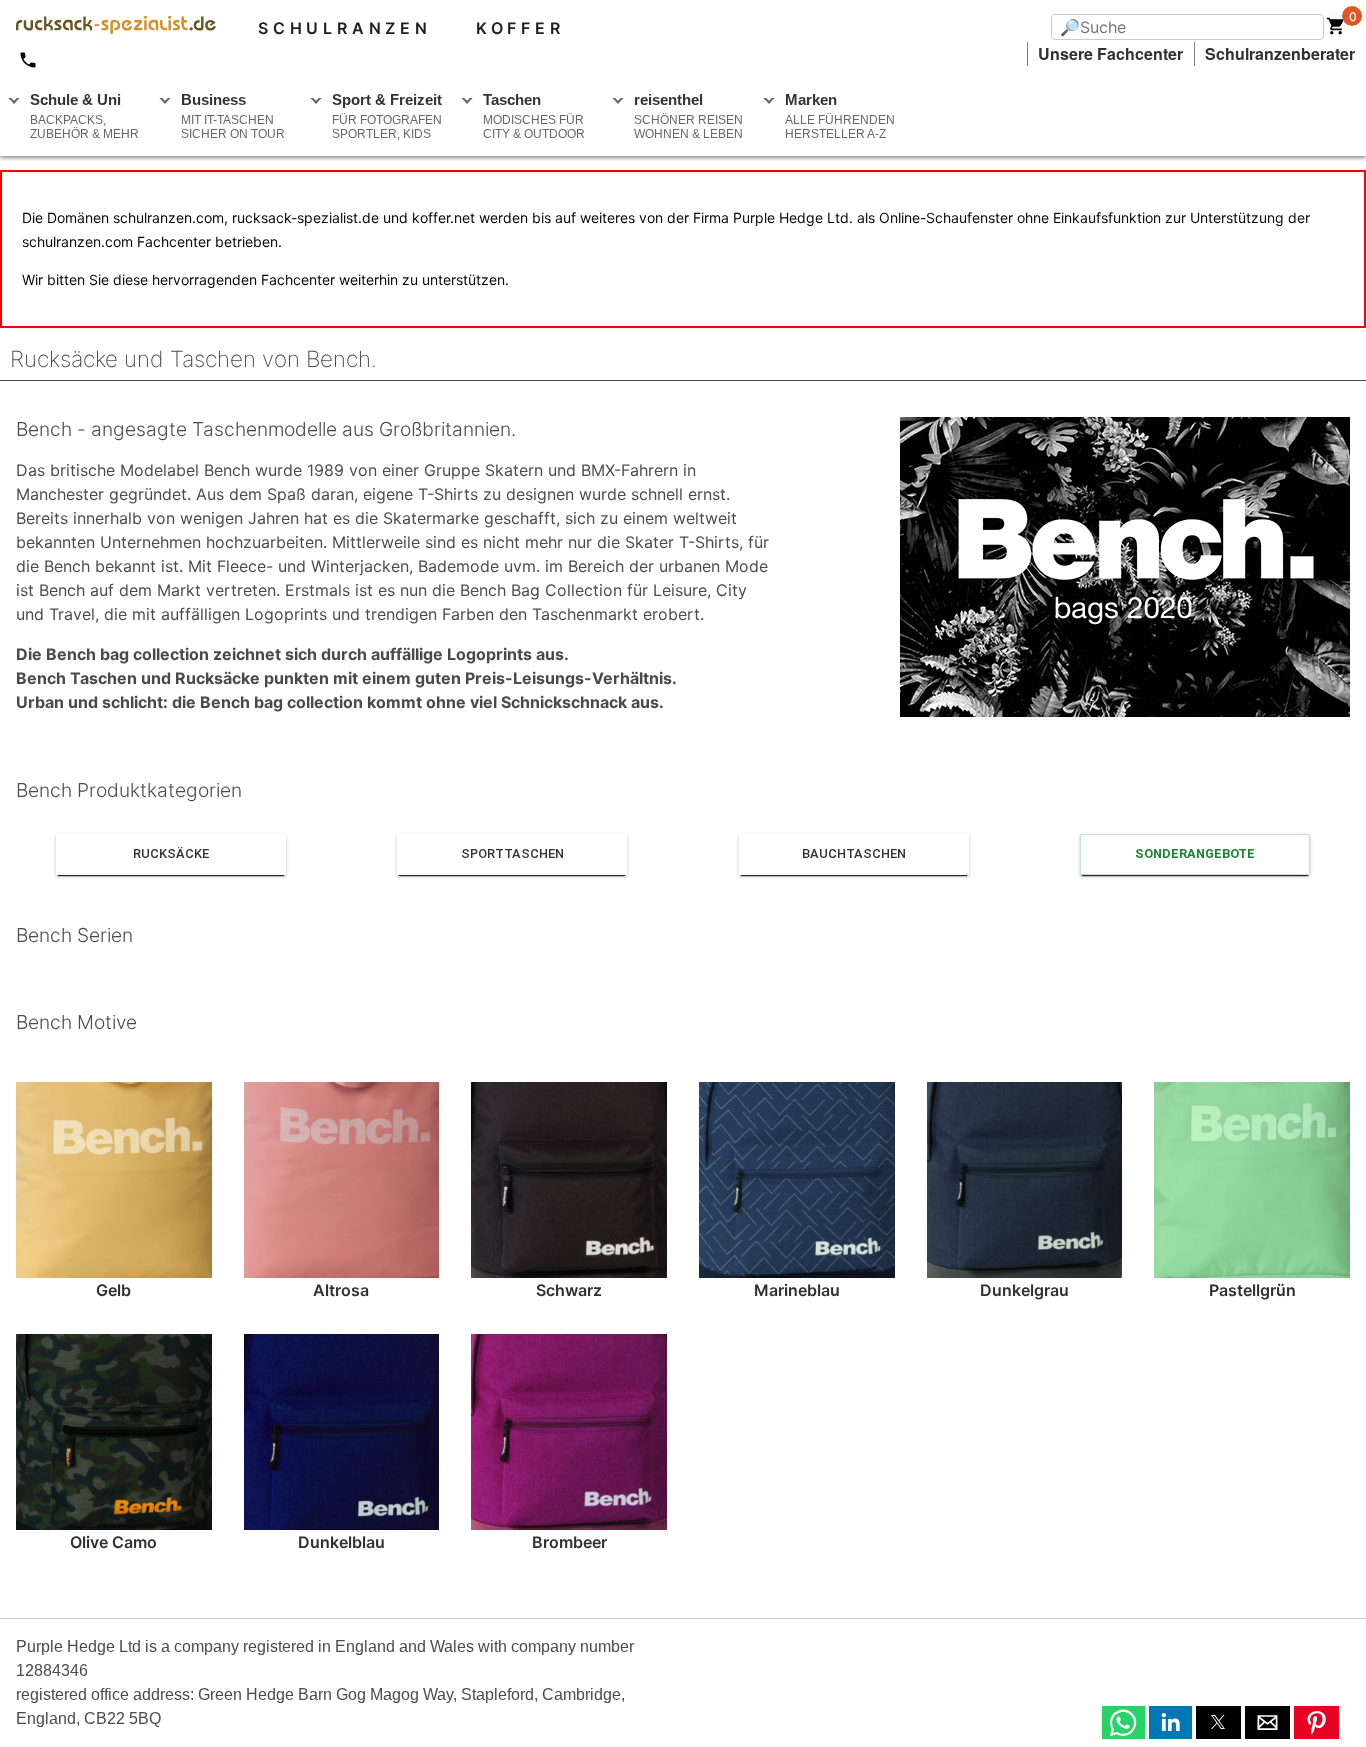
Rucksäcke (171, 853)
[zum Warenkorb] (1336, 30)
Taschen (534, 116)
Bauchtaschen (854, 853)
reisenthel (688, 116)
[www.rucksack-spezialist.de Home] (108, 28)
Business (233, 116)
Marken (840, 116)
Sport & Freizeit (387, 116)
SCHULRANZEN (345, 28)
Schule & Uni (84, 116)
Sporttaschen (512, 853)
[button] (1123, 1722)
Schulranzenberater (1280, 53)
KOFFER (520, 28)
